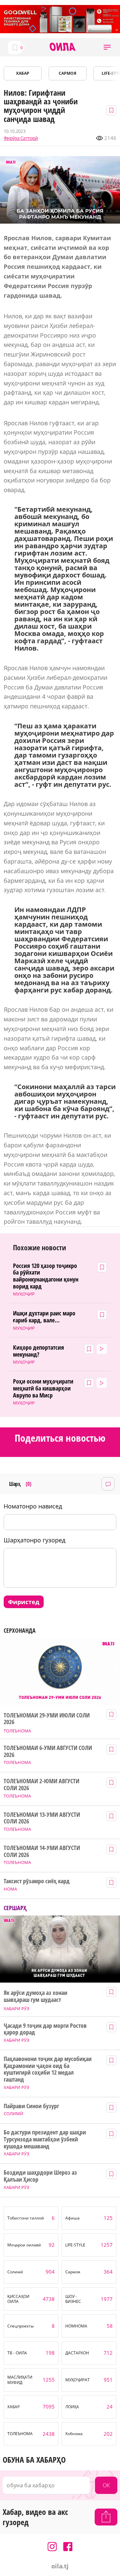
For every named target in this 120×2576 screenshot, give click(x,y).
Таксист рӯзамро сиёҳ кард (37, 1881)
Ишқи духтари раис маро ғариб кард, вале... (44, 1317)
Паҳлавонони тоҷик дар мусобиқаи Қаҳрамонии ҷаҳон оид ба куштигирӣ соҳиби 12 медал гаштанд (47, 2069)
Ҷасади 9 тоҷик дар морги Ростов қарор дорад (45, 2029)
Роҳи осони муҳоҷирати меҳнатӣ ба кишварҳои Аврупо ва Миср (43, 1388)
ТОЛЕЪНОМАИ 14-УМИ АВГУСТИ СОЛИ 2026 (42, 1851)
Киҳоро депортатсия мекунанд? (38, 1351)
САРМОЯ (67, 73)
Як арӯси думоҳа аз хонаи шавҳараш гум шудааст (35, 1996)
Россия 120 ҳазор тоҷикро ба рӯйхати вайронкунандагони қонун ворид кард (46, 1276)
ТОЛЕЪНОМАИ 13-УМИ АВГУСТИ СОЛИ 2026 (42, 1818)
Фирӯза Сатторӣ (21, 138)
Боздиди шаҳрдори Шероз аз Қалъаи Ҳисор (40, 2176)
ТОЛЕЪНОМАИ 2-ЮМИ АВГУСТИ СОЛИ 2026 (41, 1784)
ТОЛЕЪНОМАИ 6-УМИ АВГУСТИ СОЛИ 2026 (48, 1751)
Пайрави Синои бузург (31, 2106)
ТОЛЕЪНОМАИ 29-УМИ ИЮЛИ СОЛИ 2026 (46, 1719)
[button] (107, 47)
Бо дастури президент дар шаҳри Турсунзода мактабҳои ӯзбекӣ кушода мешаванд (45, 2139)
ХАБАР (23, 73)
